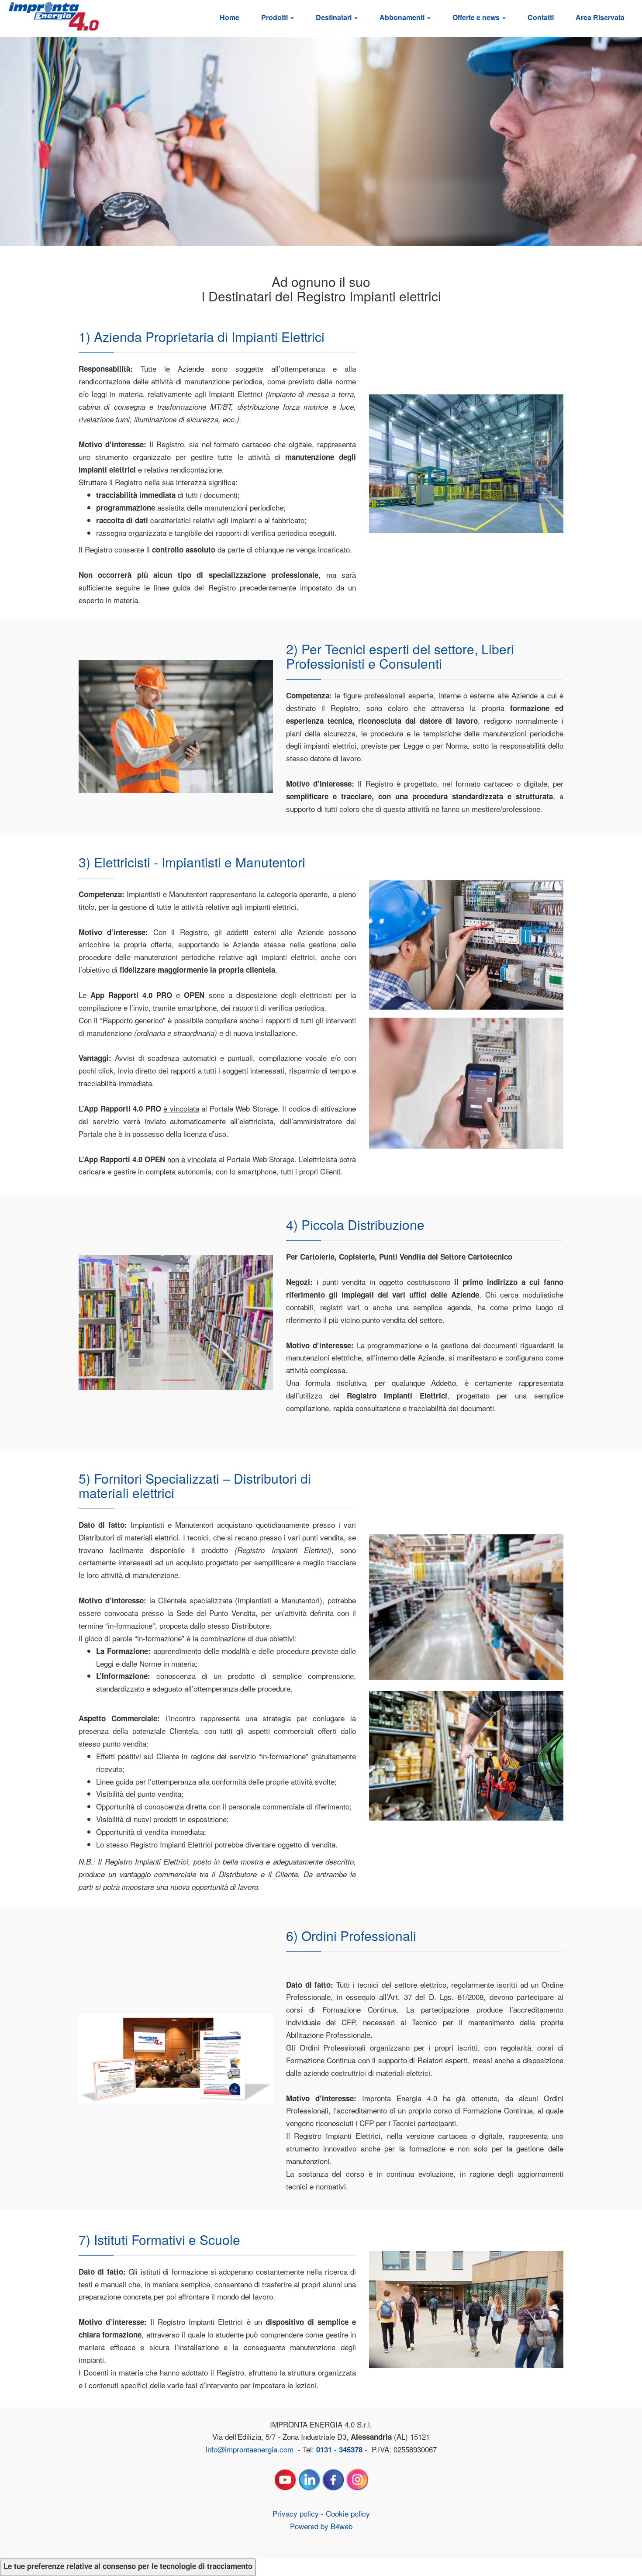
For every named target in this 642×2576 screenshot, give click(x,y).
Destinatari (335, 17)
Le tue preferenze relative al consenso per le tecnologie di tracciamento (128, 2566)
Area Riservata (600, 17)
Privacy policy (296, 2513)
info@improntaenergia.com (250, 2449)
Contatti (541, 17)
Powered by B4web (321, 2526)
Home (230, 17)
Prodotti (275, 17)
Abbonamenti (403, 17)
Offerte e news (477, 17)
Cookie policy (348, 2513)
